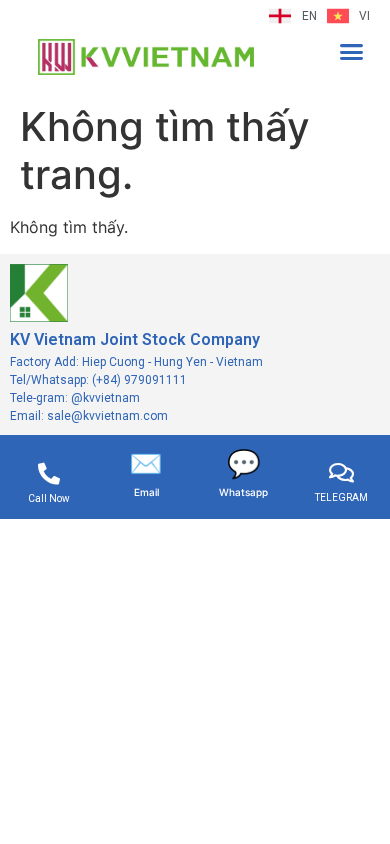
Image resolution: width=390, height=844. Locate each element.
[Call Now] (49, 474)
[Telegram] (341, 473)
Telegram (341, 497)
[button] (352, 51)
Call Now (49, 498)
